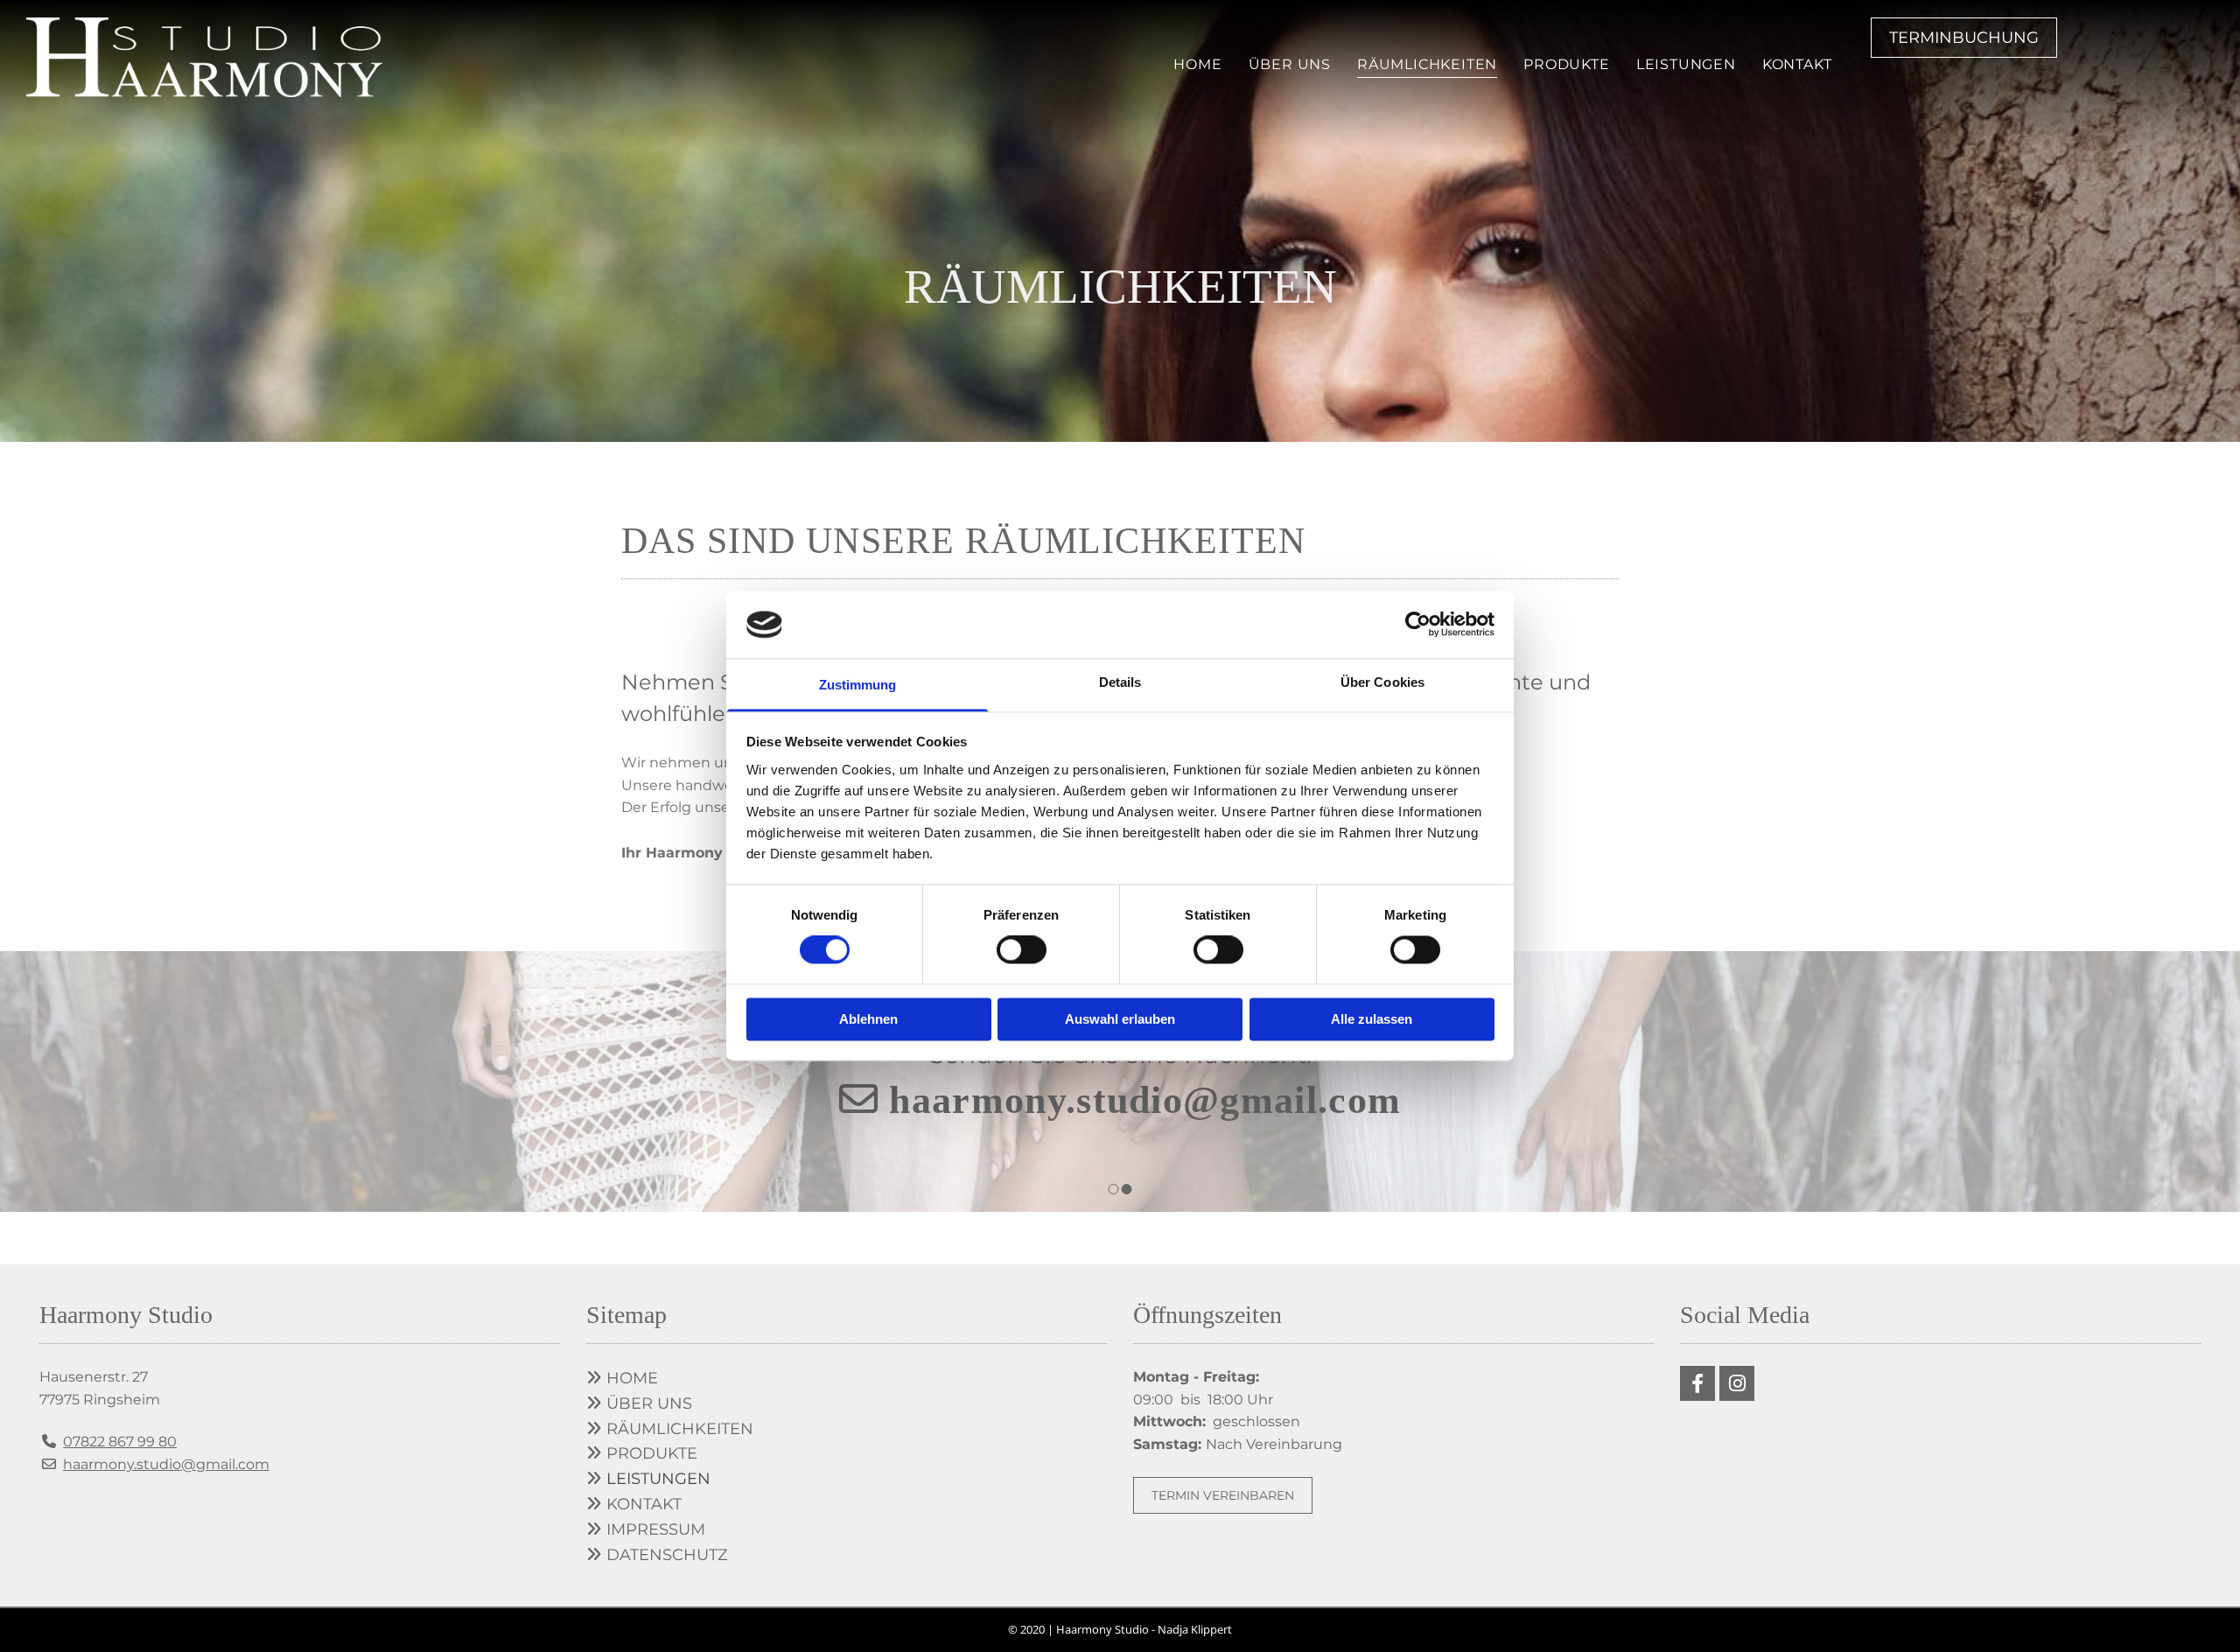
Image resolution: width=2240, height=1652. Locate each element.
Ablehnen (868, 1019)
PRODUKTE (642, 1453)
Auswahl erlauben (1120, 1019)
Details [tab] (1120, 682)
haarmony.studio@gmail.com (1145, 1100)
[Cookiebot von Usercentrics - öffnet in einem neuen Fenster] (1418, 625)
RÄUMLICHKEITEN (670, 1429)
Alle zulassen (1372, 1019)
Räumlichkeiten (1427, 64)
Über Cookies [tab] (1382, 682)
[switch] (1022, 950)
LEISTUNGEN (658, 1479)
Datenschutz (667, 1555)
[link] (1686, 67)
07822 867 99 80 (120, 1442)
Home (1197, 64)
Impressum (656, 1529)
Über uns (1290, 64)
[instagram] (1737, 1383)
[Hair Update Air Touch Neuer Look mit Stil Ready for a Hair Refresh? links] (1732, 67)
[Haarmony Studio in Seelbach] (204, 57)
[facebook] (1697, 1383)
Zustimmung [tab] (858, 685)
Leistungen (1686, 64)
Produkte (1566, 64)
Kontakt (1797, 64)
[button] (1964, 38)
